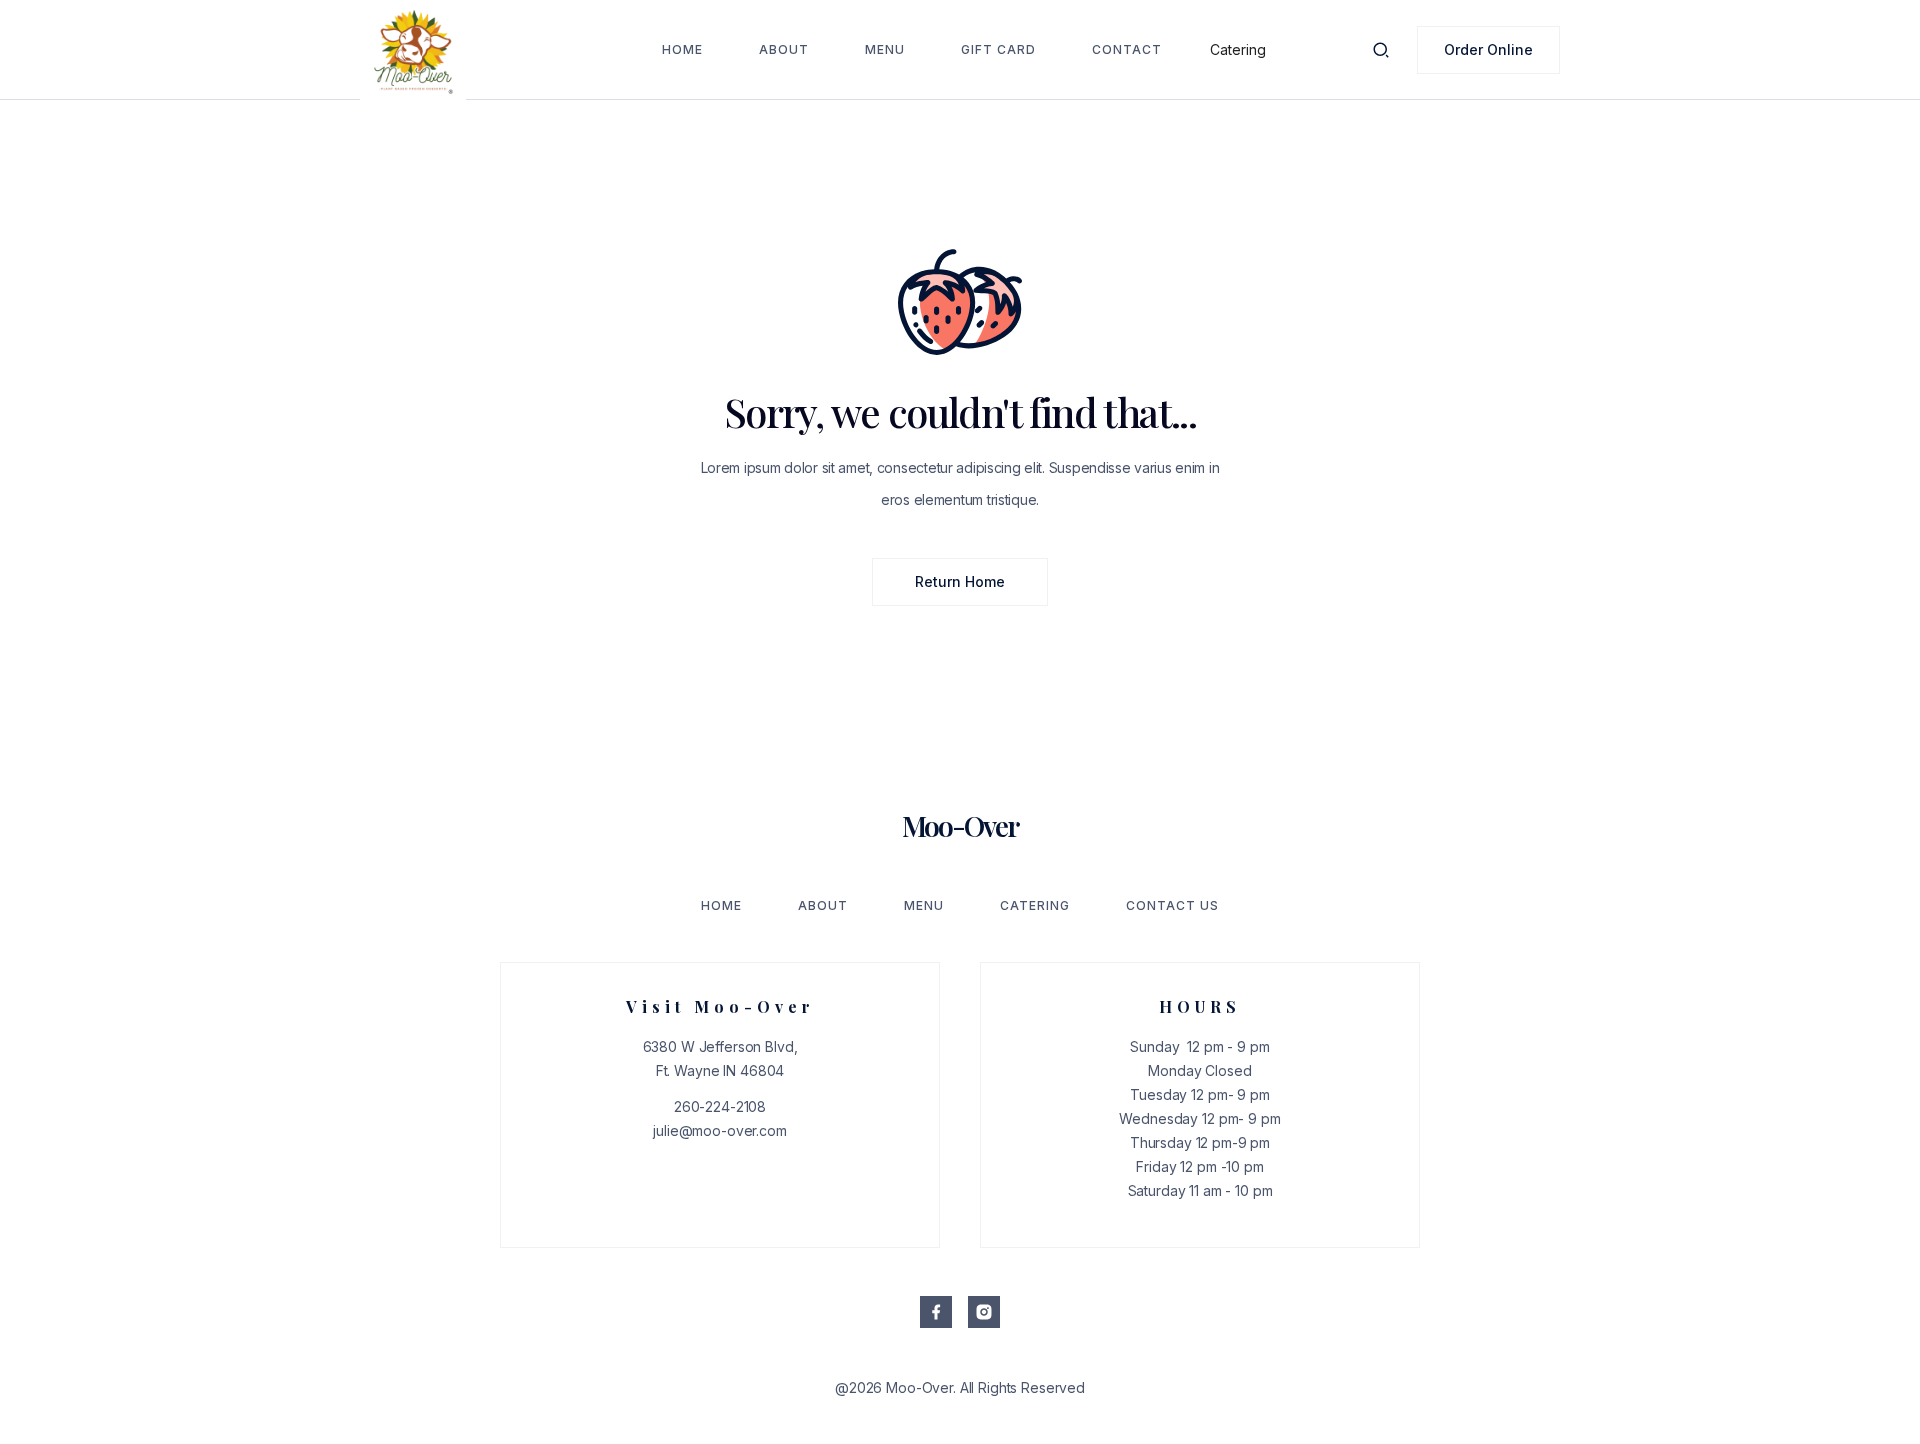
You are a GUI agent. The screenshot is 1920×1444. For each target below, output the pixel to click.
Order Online (1488, 49)
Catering (1238, 49)
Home (682, 49)
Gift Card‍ (998, 49)
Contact (1127, 49)
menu (885, 49)
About (784, 49)
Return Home (960, 581)
